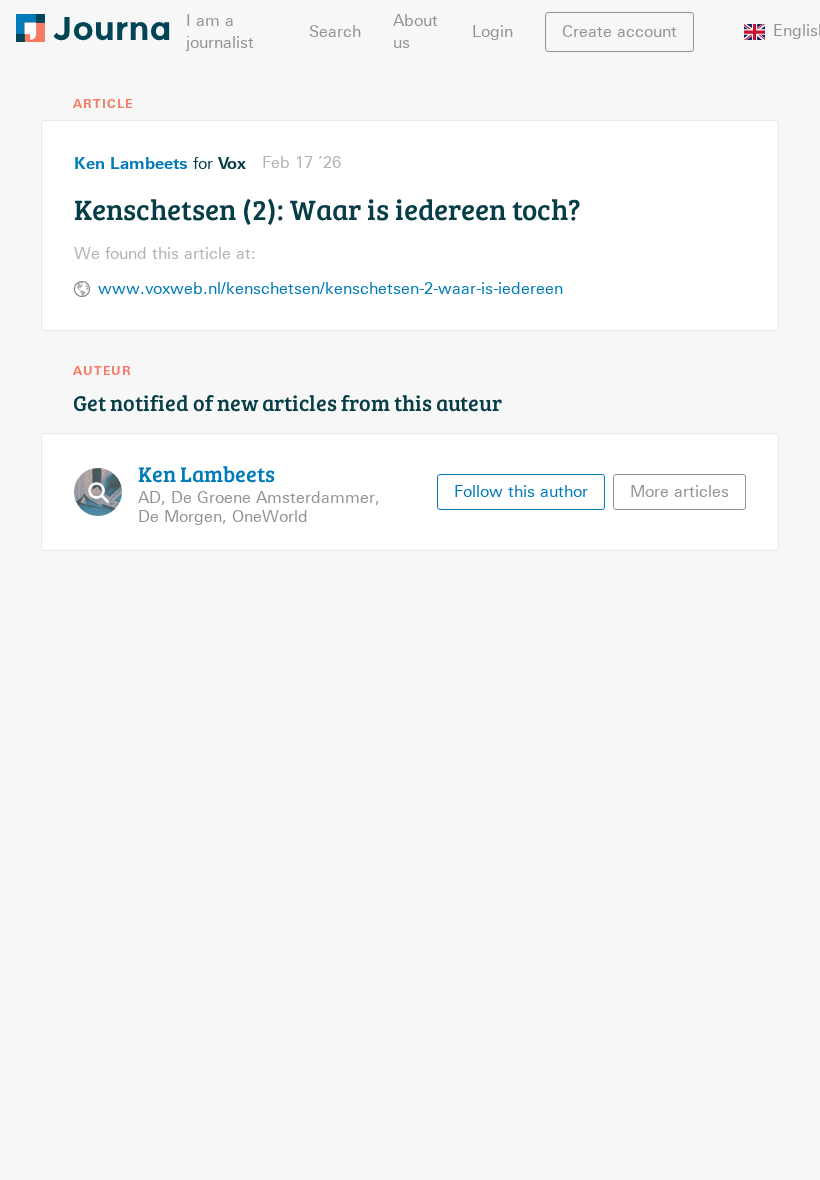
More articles (679, 491)
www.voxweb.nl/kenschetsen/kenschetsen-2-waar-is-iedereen (330, 288)
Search (335, 31)
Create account (619, 31)
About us (415, 31)
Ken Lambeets (131, 163)
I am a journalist (220, 31)
